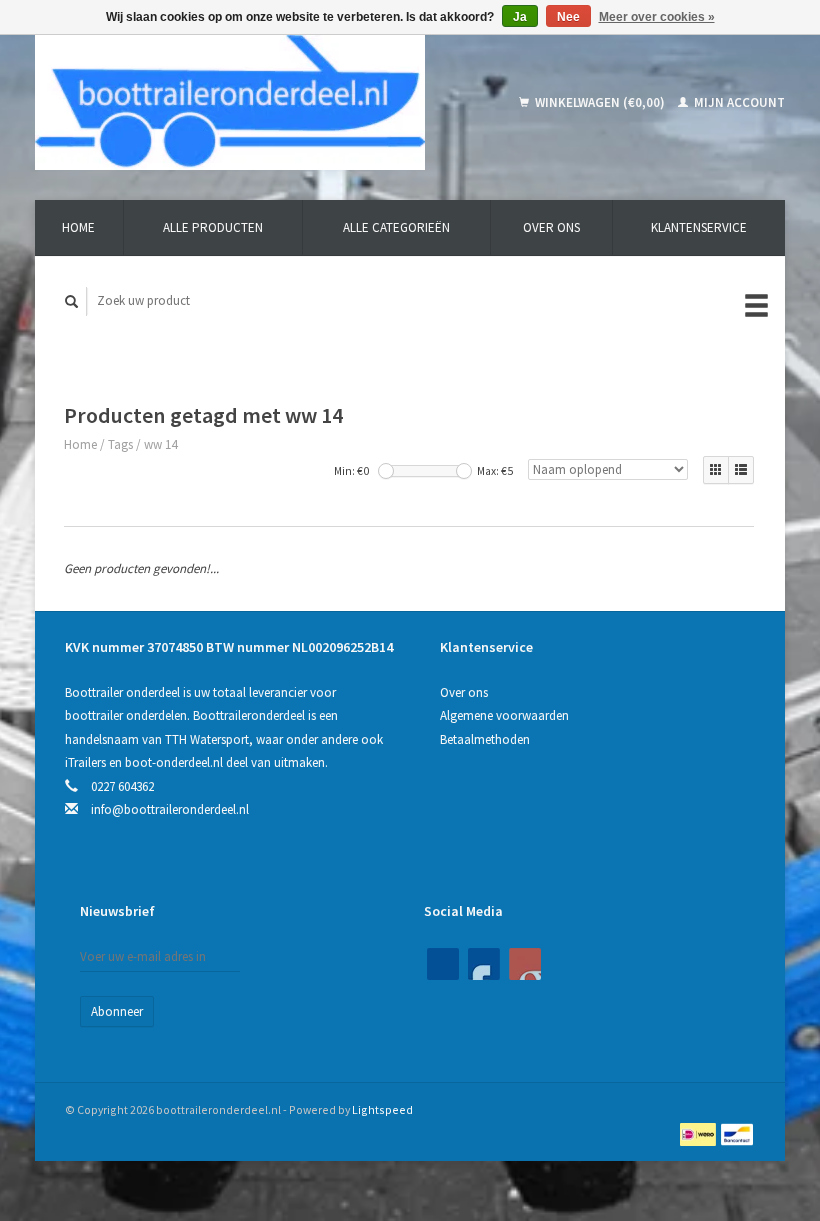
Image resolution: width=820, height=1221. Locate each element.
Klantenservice (699, 227)
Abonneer (117, 1011)
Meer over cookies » (657, 17)
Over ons (551, 227)
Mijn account (738, 102)
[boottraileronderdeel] (258, 102)
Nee (568, 17)
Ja (520, 17)
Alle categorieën (396, 227)
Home (78, 227)
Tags (120, 444)
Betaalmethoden (485, 739)
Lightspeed (382, 1109)
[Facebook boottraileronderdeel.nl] (443, 964)
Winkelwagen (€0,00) (600, 102)
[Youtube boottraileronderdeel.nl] (525, 964)
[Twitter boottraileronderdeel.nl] (484, 964)
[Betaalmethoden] (699, 1132)
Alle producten (213, 227)
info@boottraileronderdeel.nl (170, 809)
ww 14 (160, 444)
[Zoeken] (72, 301)
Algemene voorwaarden (504, 715)
